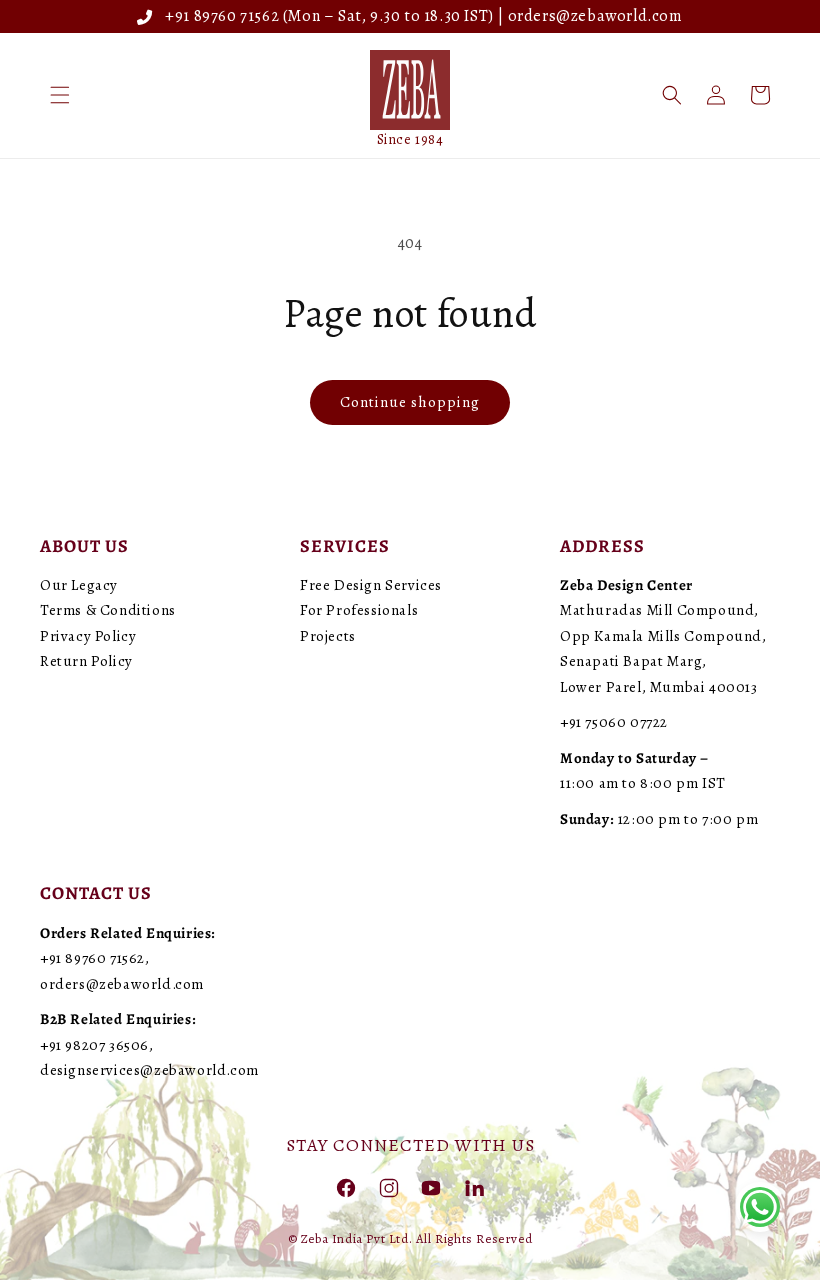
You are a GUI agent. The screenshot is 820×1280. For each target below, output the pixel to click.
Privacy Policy (88, 636)
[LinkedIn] (474, 1187)
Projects (328, 636)
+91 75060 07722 (614, 722)
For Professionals (359, 610)
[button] (60, 95)
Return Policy (86, 661)
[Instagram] (389, 1187)
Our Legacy (79, 585)
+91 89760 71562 (218, 16)
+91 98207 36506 (94, 1045)
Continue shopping (410, 402)
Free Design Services (371, 585)
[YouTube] (431, 1187)
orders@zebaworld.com (595, 16)
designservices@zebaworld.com (149, 1070)
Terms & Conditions (108, 610)
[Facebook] (346, 1187)
